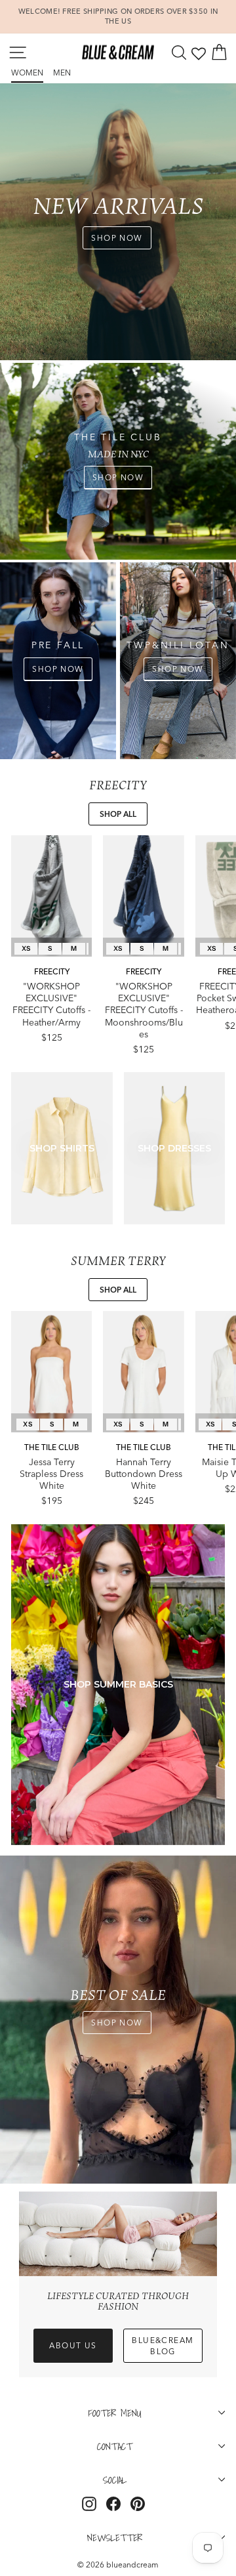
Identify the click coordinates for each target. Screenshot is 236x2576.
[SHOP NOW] (118, 461)
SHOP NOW (117, 238)
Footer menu (115, 2413)
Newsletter (115, 2537)
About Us (73, 2345)
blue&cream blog (163, 2346)
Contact (115, 2446)
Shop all (118, 814)
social (115, 2480)
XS (26, 948)
